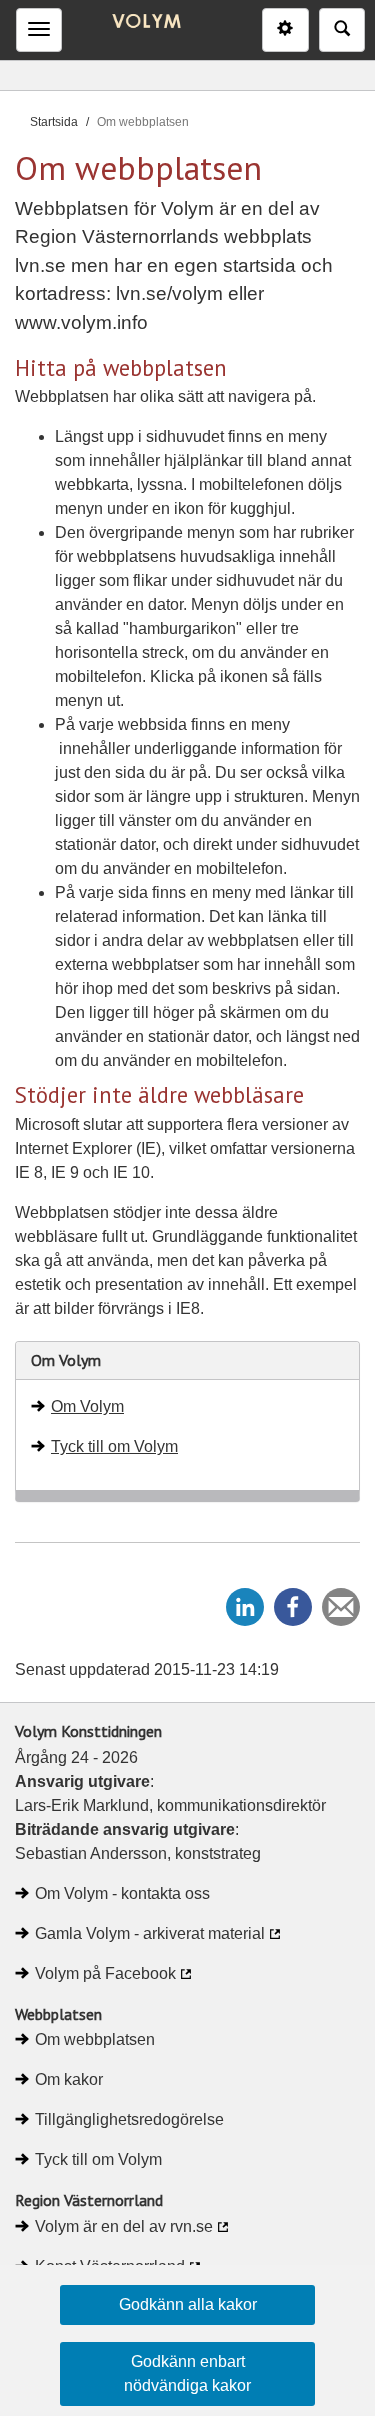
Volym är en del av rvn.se (124, 2226)
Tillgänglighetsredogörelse (129, 2119)
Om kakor (69, 2079)
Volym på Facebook (105, 1973)
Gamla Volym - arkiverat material (150, 1933)
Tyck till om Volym (114, 1446)
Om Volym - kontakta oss (122, 1893)
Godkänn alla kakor (188, 2304)
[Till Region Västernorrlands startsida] (141, 22)
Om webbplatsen (95, 2039)
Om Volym (87, 1406)
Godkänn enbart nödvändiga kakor (187, 2373)
